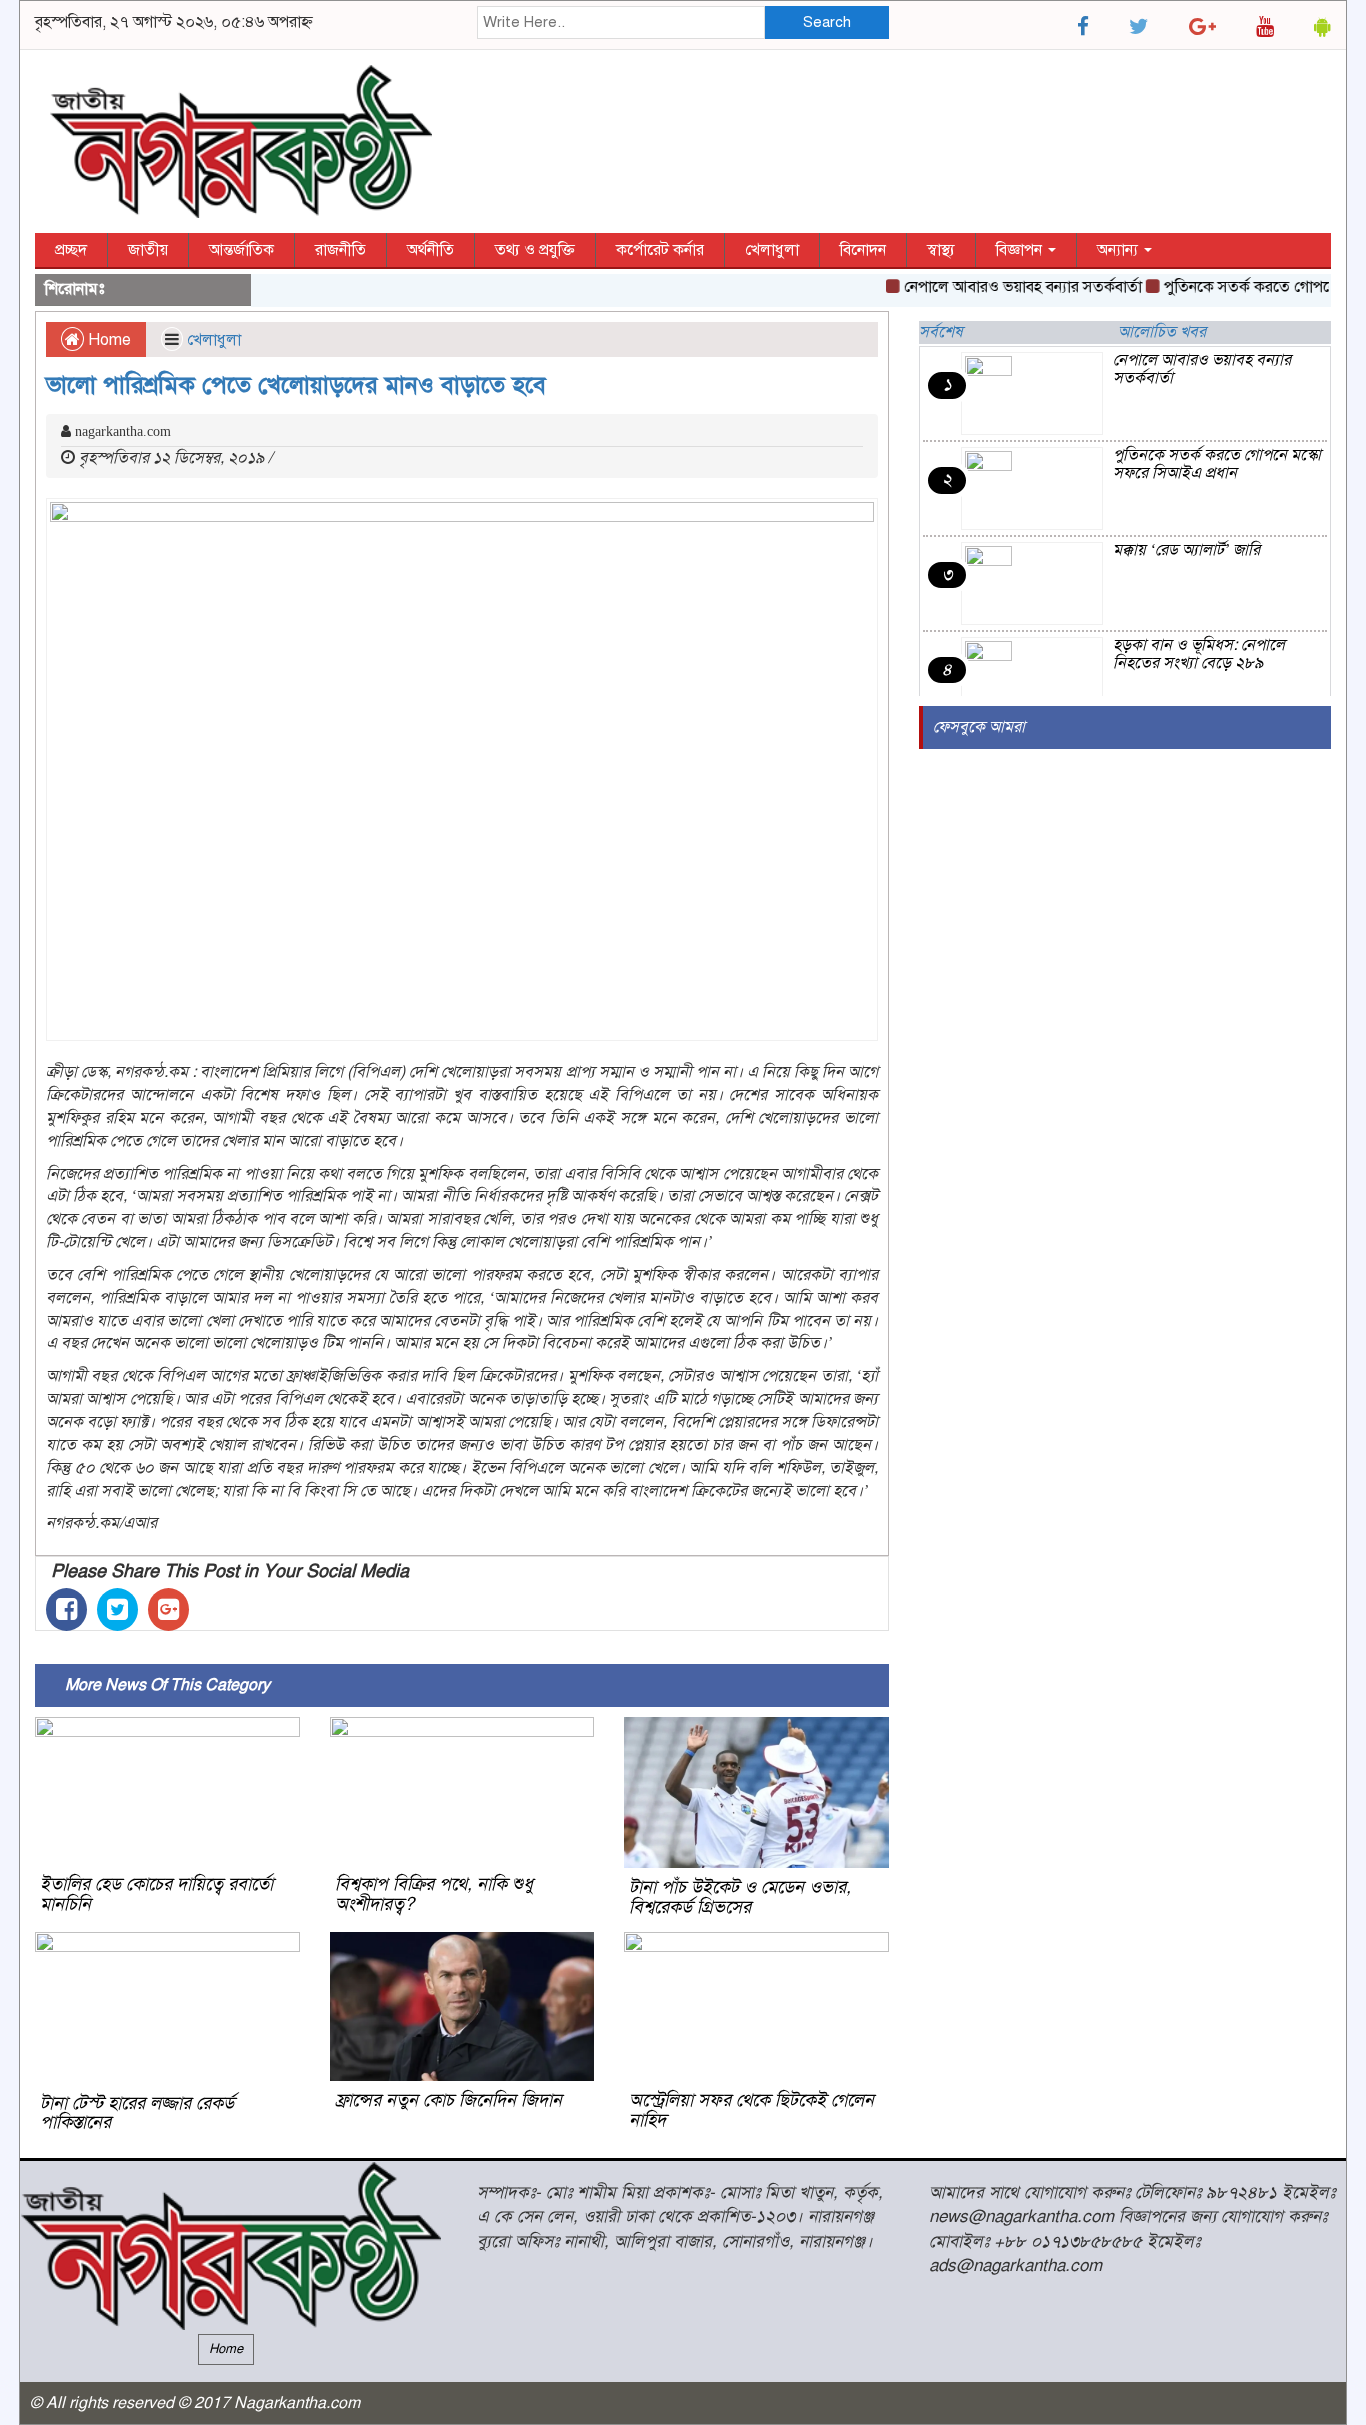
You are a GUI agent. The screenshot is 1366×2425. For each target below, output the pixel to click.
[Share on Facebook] (66, 1609)
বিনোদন (863, 250)
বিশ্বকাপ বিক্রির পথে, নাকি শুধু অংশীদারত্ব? (434, 1894)
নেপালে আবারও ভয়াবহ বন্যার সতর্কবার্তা (998, 287)
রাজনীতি (340, 250)
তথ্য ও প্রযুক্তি (535, 250)
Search (827, 22)
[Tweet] (117, 1609)
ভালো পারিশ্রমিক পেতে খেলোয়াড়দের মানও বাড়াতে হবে (296, 385)
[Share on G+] (168, 1609)
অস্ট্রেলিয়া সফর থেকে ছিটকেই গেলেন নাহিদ (751, 2110)
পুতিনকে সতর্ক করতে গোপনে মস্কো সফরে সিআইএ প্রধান (1217, 464)
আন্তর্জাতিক (241, 250)
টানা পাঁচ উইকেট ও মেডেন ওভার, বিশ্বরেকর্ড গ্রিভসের (740, 1897)
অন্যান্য (1119, 250)
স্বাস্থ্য (941, 250)
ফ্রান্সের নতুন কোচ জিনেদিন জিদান (448, 2100)
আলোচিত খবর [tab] (1162, 332)
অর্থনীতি (430, 250)
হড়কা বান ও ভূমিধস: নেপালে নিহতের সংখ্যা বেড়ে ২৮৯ (1199, 654)
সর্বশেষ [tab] (941, 332)
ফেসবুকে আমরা (979, 727)
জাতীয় (148, 250)
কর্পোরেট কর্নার (660, 250)
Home (107, 340)
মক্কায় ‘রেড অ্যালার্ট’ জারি (1186, 550)
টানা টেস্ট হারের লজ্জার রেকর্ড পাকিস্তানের (137, 2113)
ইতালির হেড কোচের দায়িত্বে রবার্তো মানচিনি (156, 1894)
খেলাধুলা (772, 250)
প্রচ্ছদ (71, 250)
